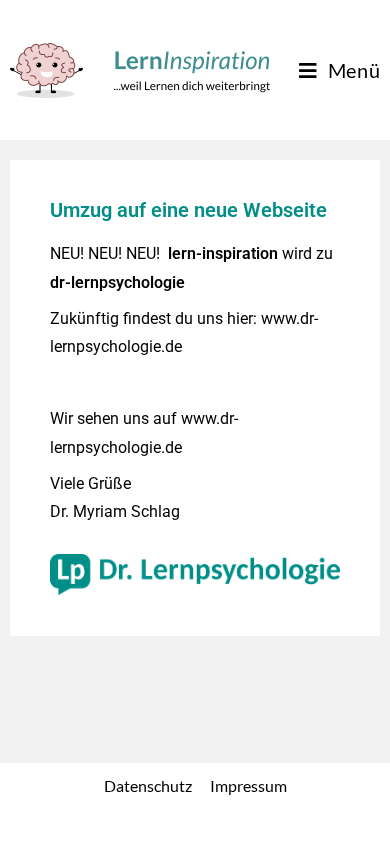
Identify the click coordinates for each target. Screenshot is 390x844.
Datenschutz (148, 785)
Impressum (248, 785)
